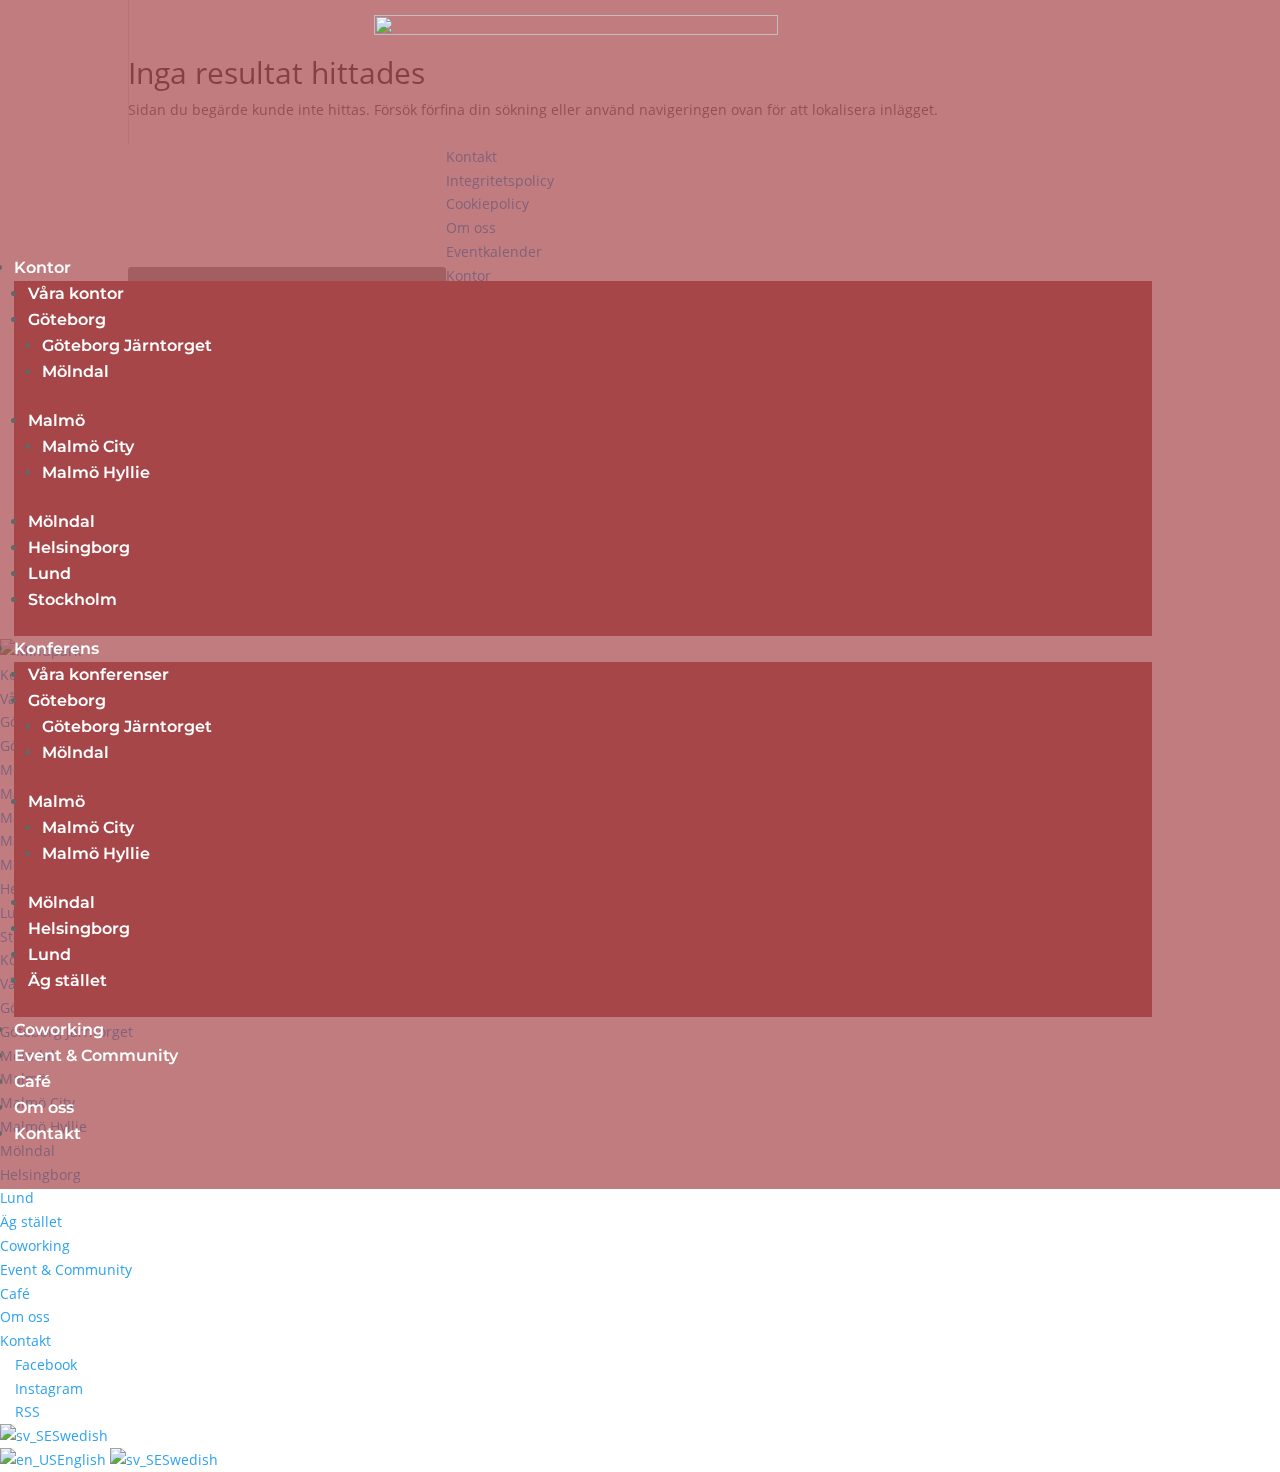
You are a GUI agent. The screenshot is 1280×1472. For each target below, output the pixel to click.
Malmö (56, 420)
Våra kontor (76, 293)
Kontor (42, 267)
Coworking (59, 1029)
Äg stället (67, 980)
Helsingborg (79, 547)
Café (32, 1081)
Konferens (56, 648)
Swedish (80, 1435)
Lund (49, 573)
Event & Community (96, 1055)
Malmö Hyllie (96, 472)
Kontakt (47, 1133)
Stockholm (72, 599)
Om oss (44, 1107)
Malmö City (88, 446)
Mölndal (75, 371)
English (83, 1459)
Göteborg (67, 319)
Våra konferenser (98, 674)
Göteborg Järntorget (127, 345)
